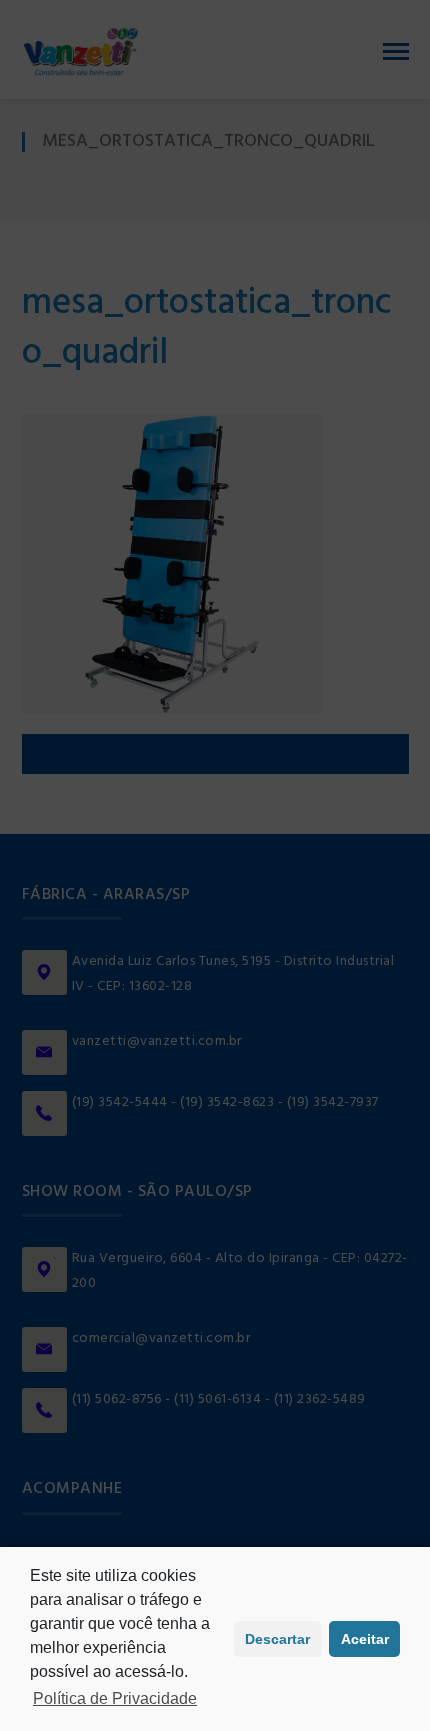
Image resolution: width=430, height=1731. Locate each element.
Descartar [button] (277, 1639)
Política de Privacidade (115, 1698)
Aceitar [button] (365, 1639)
